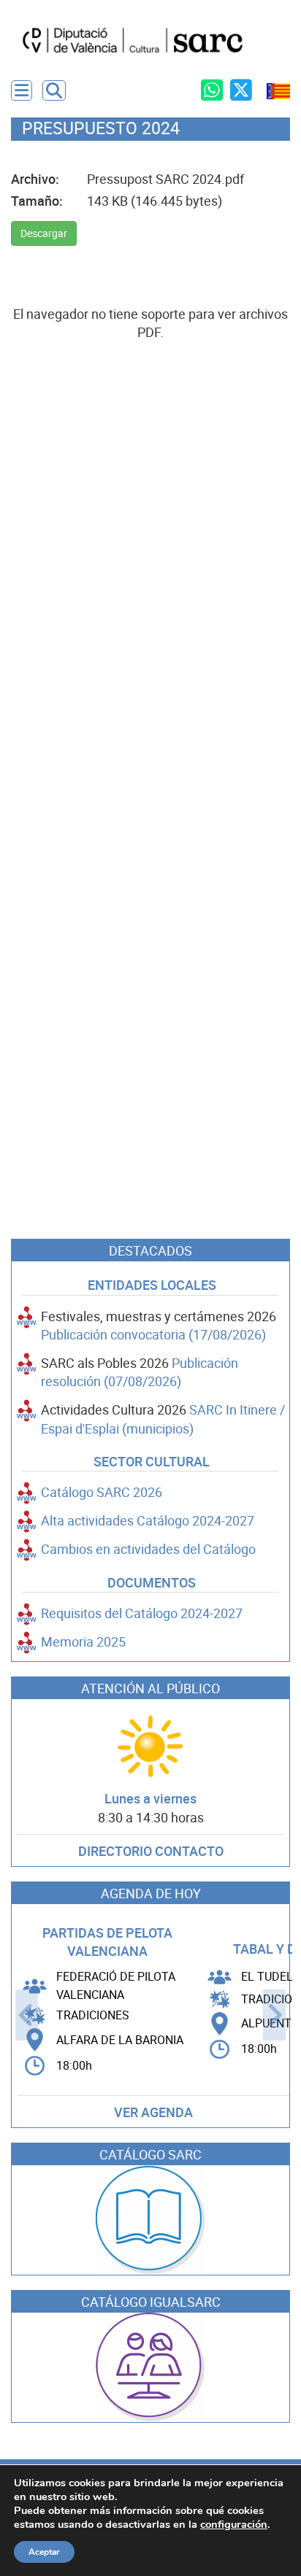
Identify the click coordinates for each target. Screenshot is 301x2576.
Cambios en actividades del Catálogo (148, 1549)
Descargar (44, 233)
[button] (54, 90)
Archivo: (35, 179)
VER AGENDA (153, 2112)
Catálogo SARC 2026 (102, 1492)
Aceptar (44, 2552)
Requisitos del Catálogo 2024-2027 (142, 1613)
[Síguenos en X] (241, 90)
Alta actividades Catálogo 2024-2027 (148, 1521)
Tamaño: (37, 201)
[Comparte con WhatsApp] (212, 90)
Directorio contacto (151, 1851)
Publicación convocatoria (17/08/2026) (153, 1335)
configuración (234, 2524)
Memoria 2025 (83, 1642)
